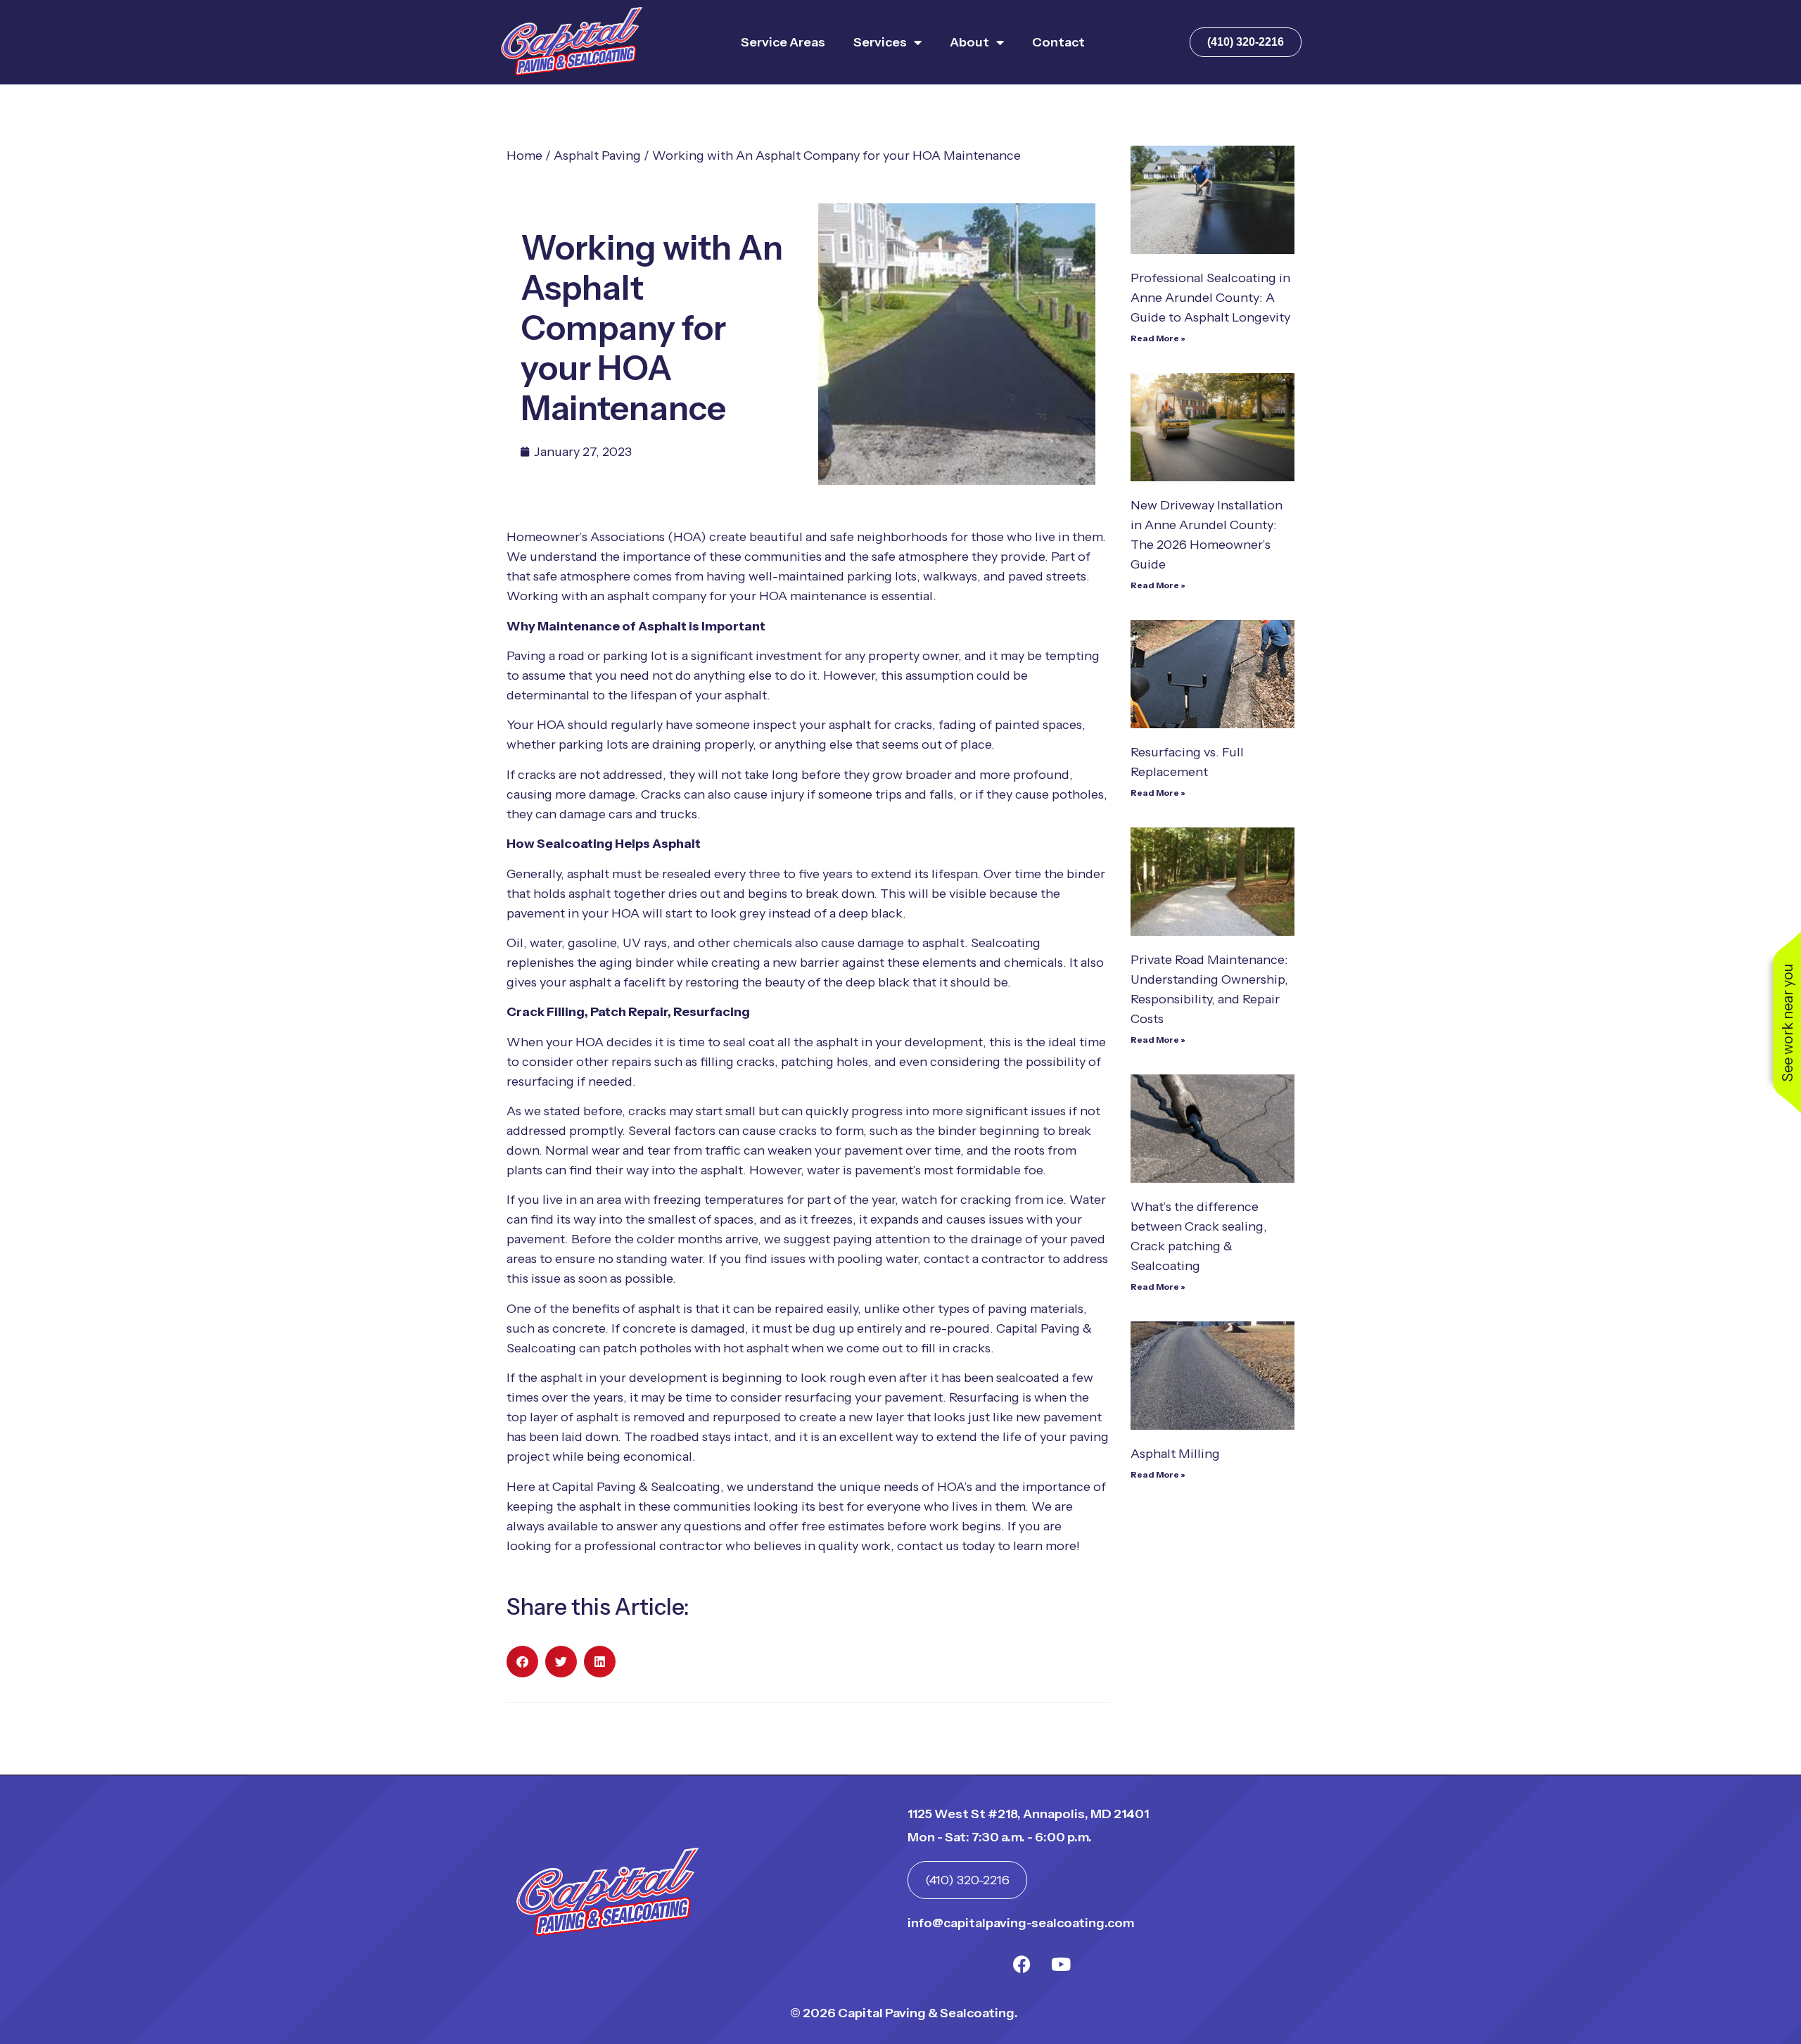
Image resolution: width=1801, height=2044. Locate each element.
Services (880, 42)
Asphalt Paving (597, 155)
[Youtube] (1061, 1964)
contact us (928, 1546)
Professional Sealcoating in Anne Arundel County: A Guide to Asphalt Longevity (1210, 298)
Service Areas (783, 42)
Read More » (1158, 338)
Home (524, 155)
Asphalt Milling (1175, 1454)
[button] (522, 1662)
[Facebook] (1022, 1964)
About (969, 42)
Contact (1058, 42)
